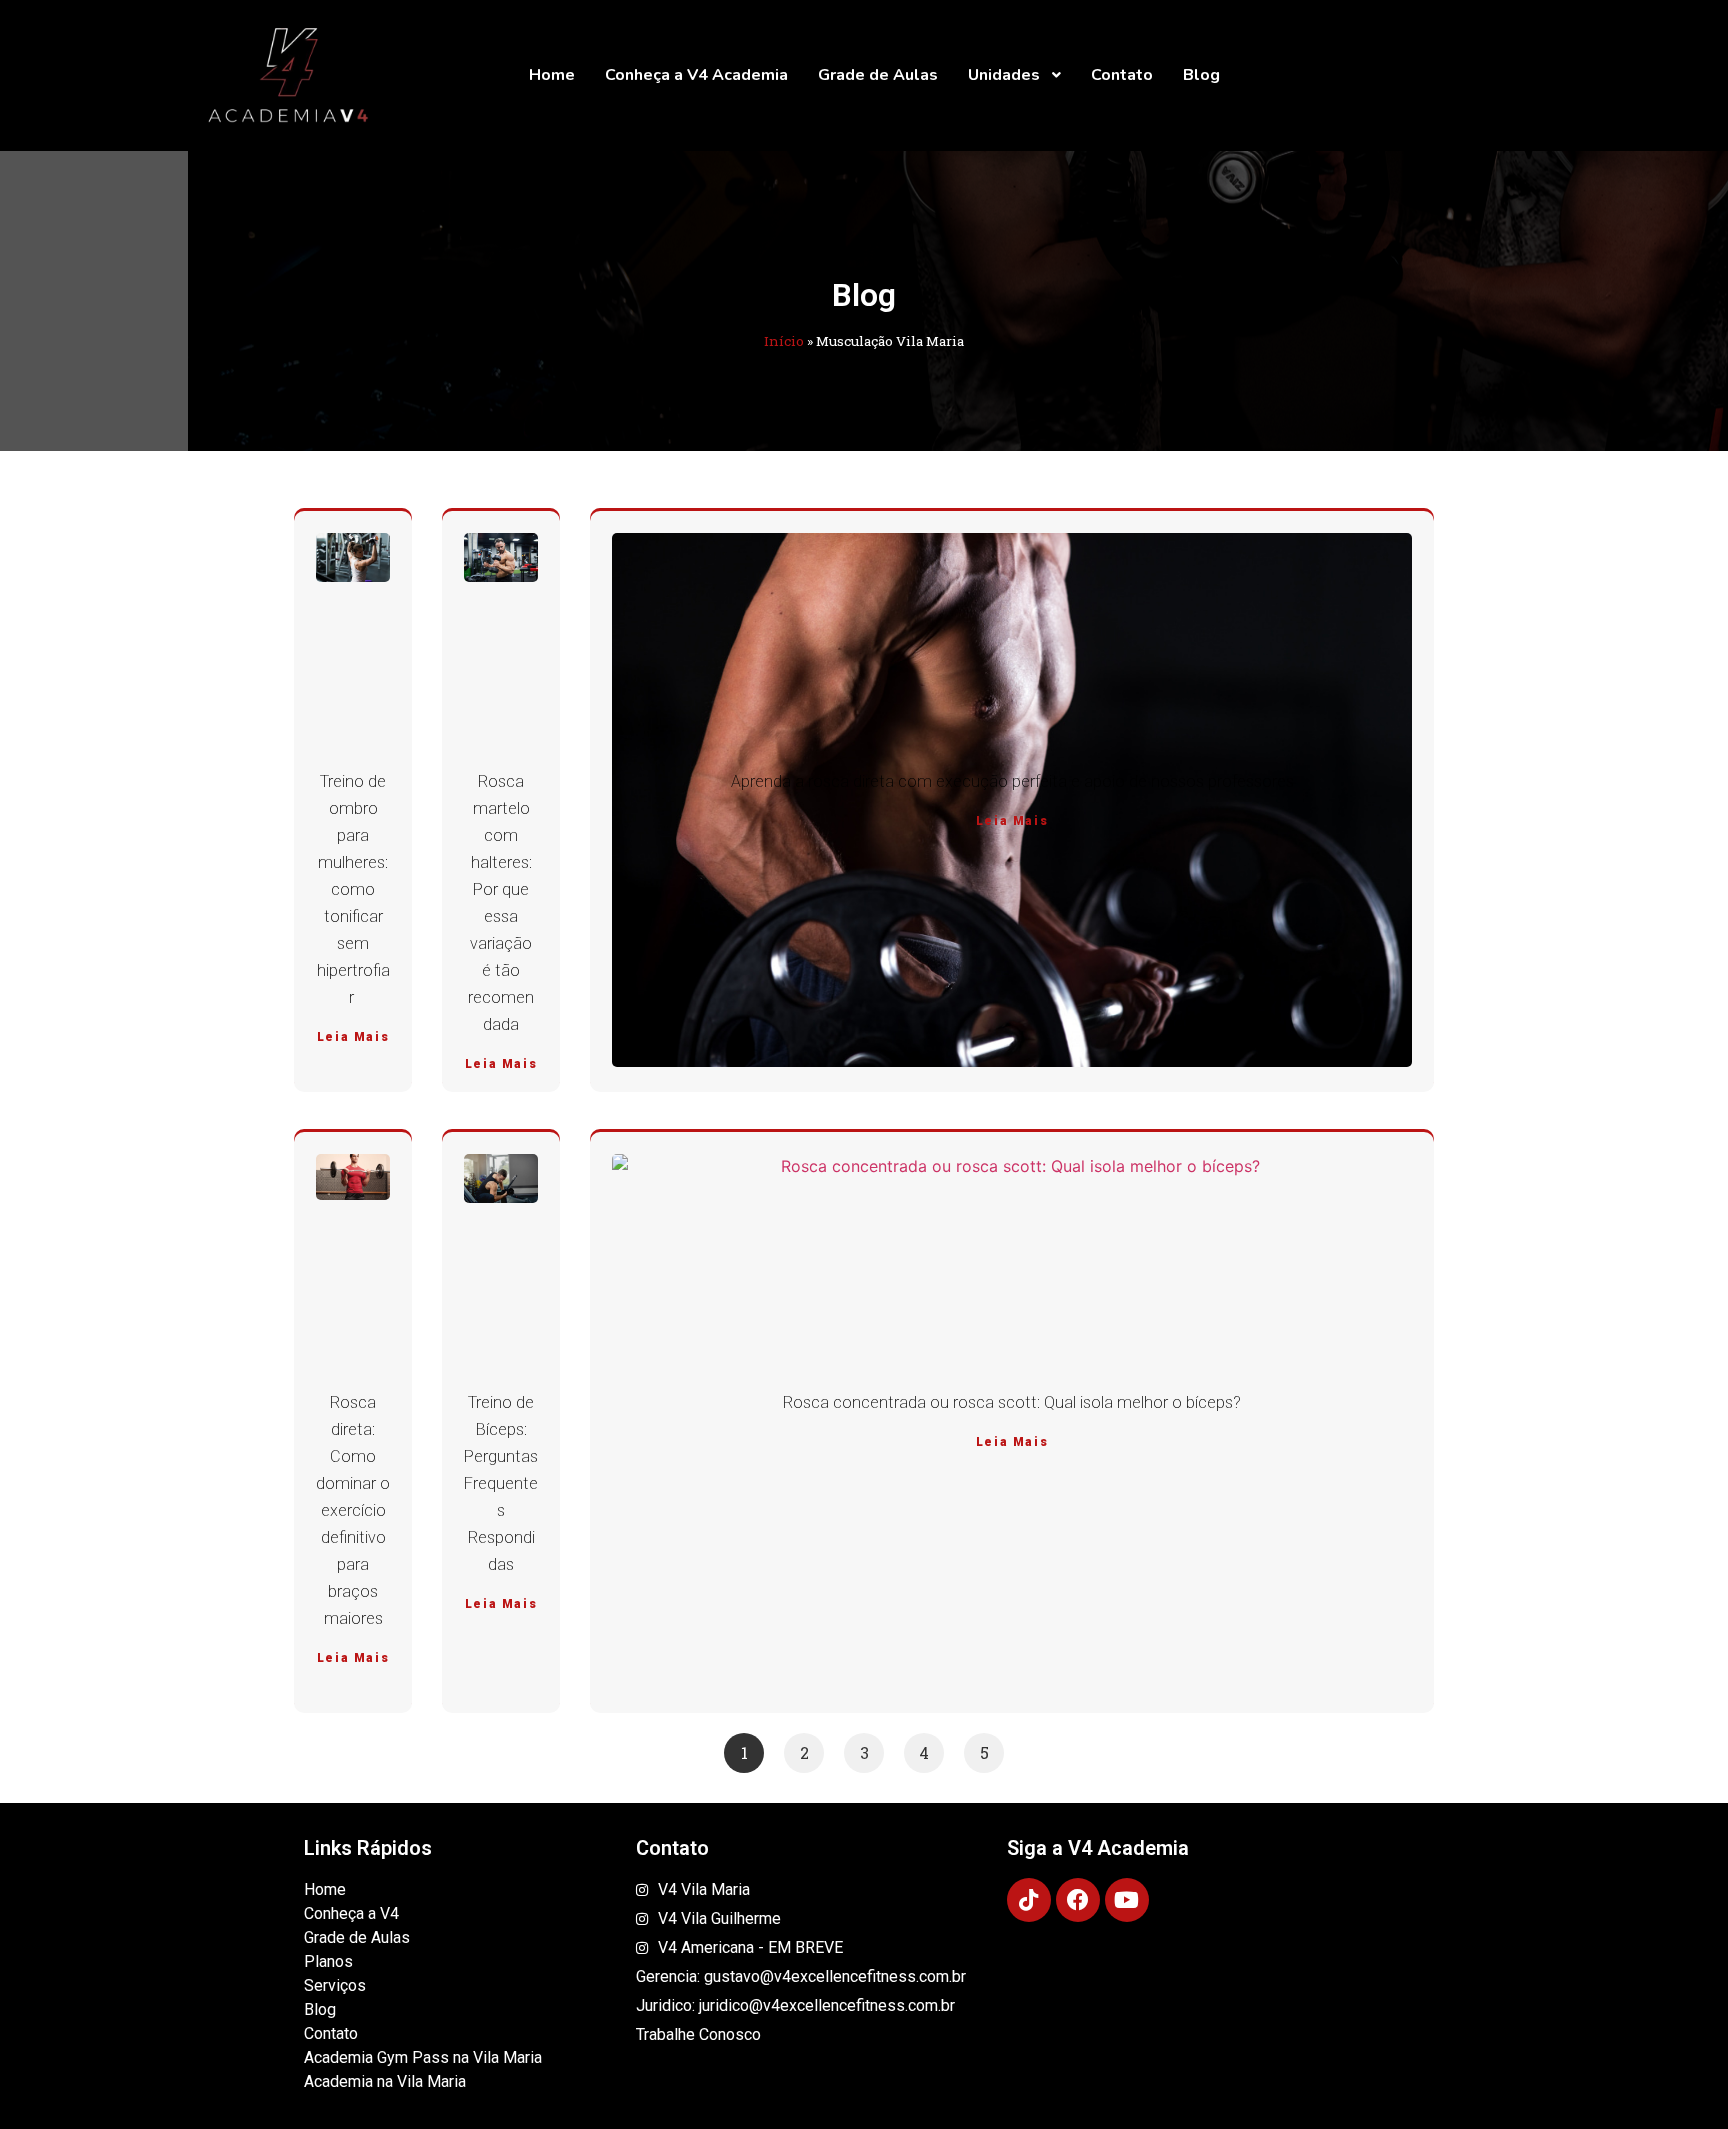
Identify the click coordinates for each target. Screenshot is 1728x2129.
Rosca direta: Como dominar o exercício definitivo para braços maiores (353, 1510)
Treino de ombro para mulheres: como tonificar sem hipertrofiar (353, 889)
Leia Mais (353, 1037)
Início (784, 341)
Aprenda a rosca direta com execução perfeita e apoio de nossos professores (1012, 781)
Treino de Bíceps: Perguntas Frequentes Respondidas (501, 1483)
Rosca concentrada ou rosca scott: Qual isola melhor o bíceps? (1012, 1402)
